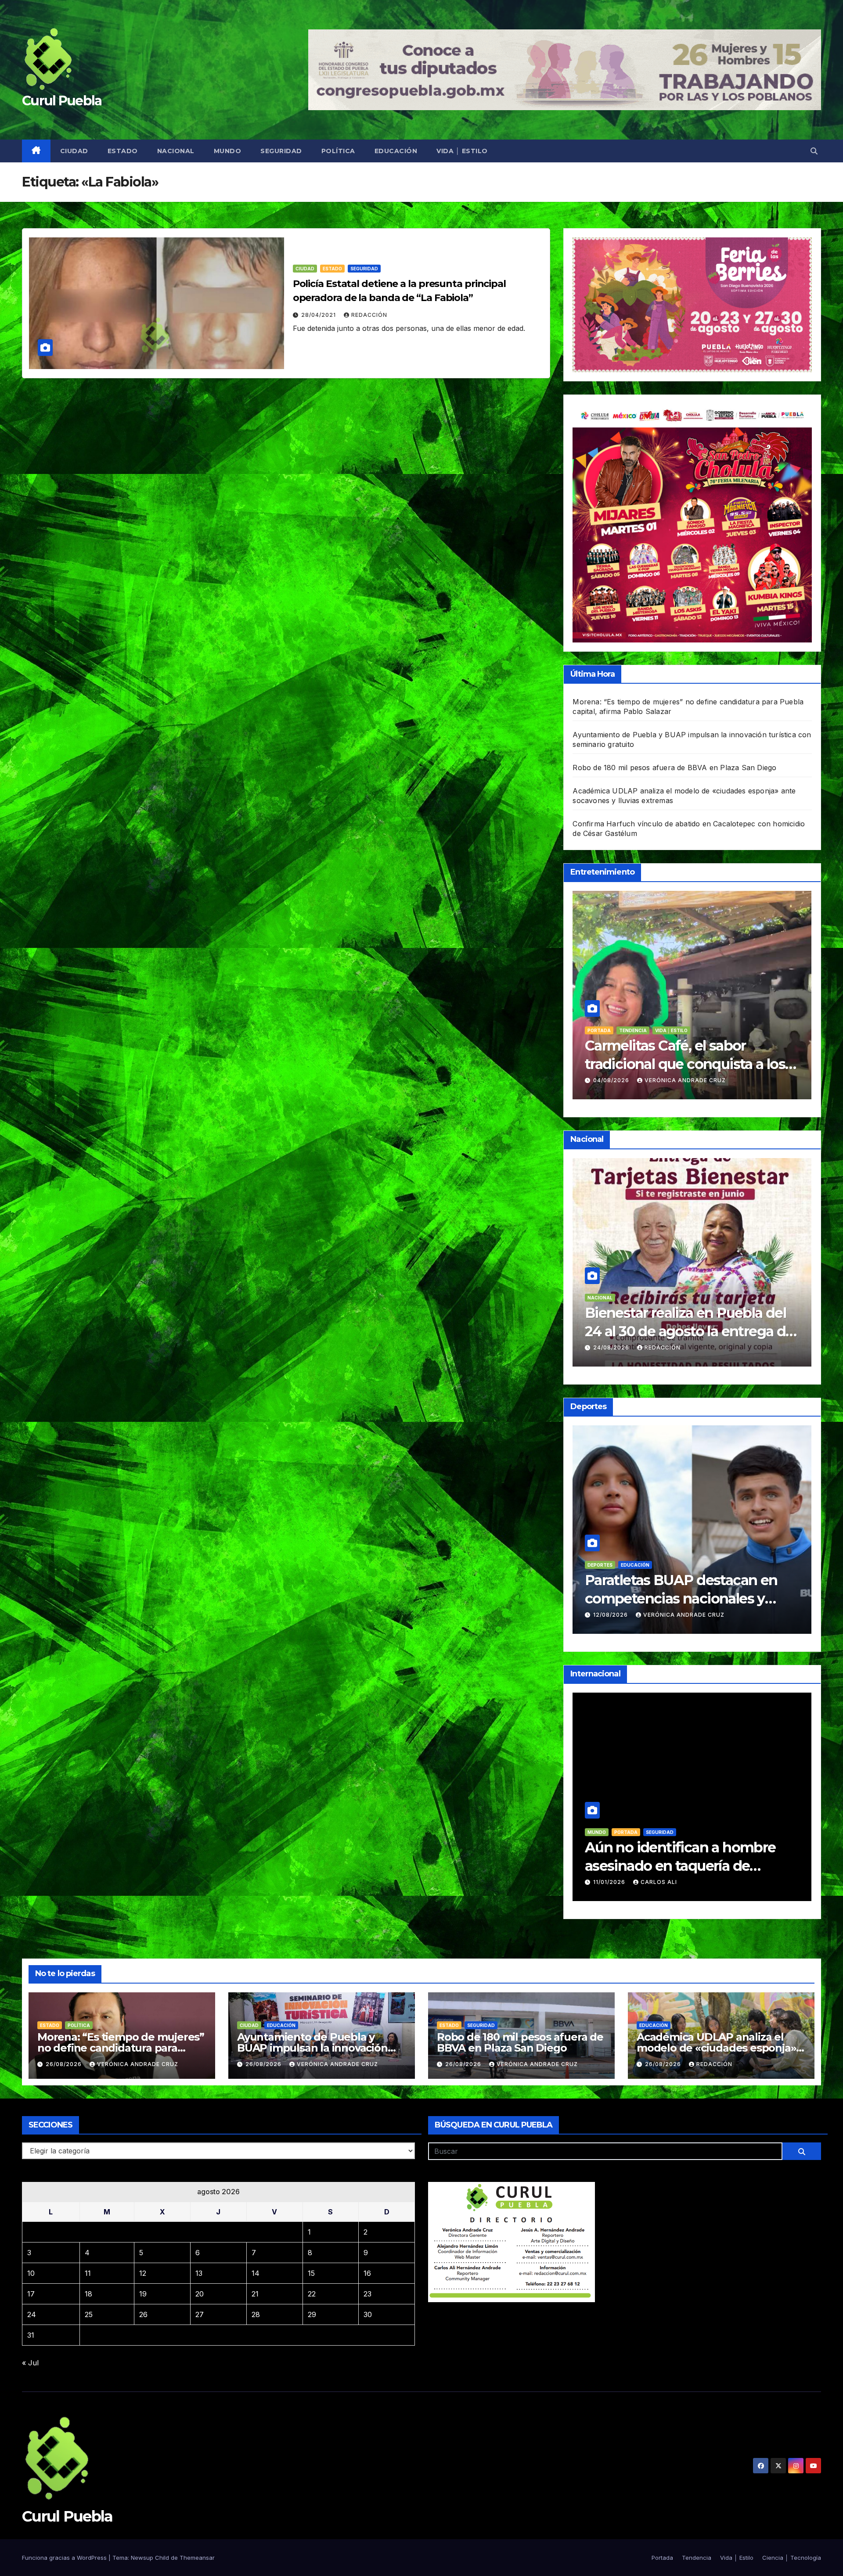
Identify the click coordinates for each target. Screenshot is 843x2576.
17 (31, 2294)
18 (88, 2294)
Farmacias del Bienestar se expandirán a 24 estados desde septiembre (687, 1331)
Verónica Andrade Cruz (661, 1080)
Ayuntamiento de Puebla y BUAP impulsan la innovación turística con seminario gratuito (318, 2048)
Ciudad (74, 151)
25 (89, 2314)
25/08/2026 (612, 1347)
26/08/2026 (65, 2064)
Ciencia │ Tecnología (792, 2558)
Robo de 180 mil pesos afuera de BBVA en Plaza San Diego (674, 768)
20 (200, 2294)
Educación (396, 151)
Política (338, 151)
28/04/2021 (319, 315)
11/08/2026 (611, 1882)
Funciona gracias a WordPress (65, 2558)
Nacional (176, 151)
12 (143, 2273)
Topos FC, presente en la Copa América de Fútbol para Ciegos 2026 (687, 1598)
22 (312, 2294)
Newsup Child (150, 2558)
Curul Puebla (62, 101)
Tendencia (577, 1030)
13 (199, 2273)
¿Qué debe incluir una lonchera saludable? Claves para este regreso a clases (663, 1064)
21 (255, 2294)
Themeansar (197, 2558)
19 (143, 2294)
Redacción (369, 315)
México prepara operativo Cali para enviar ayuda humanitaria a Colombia (690, 1866)
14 (256, 2273)
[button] (814, 151)
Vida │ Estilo (462, 151)
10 (31, 2273)
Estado (123, 151)
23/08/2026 (588, 1080)
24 (32, 2314)
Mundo (228, 151)
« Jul (30, 2363)
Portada (632, 1298)
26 (143, 2314)
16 (367, 2273)
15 (311, 2273)
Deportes (600, 1565)
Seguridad (281, 151)
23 (367, 2294)
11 (88, 2273)
